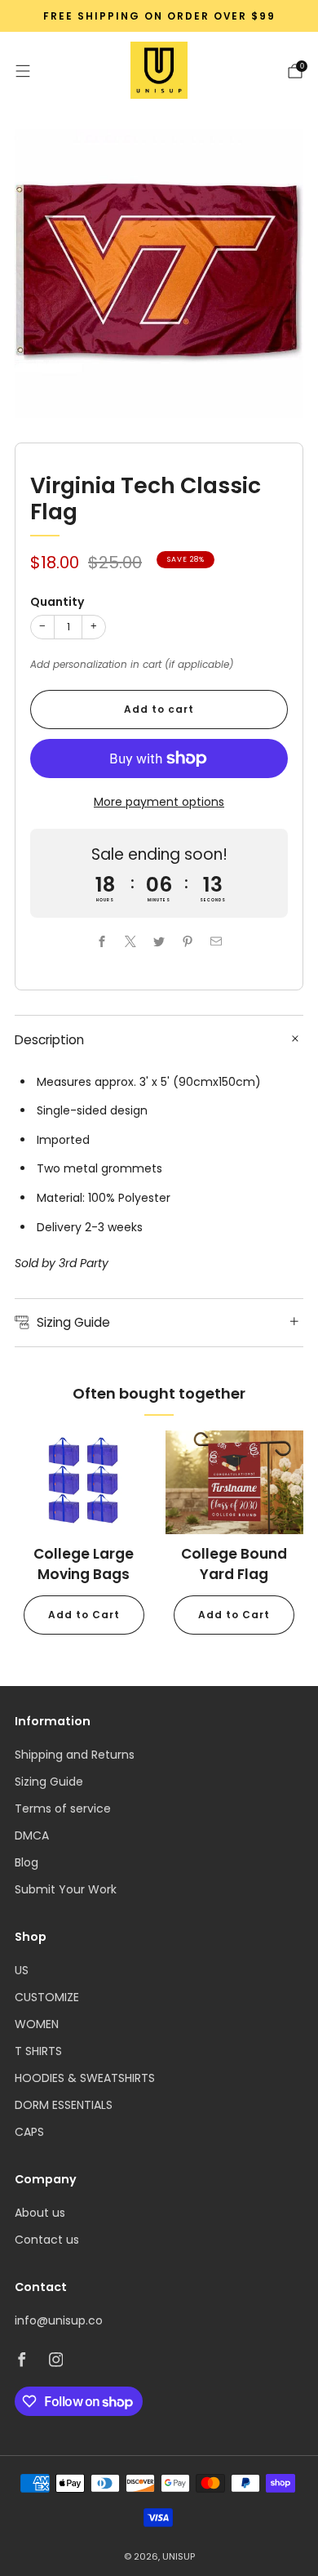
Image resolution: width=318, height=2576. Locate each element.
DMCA (32, 1835)
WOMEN (37, 2024)
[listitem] (159, 16)
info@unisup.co (59, 2320)
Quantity (57, 602)
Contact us (47, 2240)
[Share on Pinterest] (188, 941)
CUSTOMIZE (47, 1997)
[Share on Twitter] (159, 941)
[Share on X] (131, 941)
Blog (26, 1862)
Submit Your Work (66, 1889)
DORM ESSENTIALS (64, 2105)
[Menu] (23, 71)
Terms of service (63, 1809)
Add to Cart (84, 1615)
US (22, 1970)
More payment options (159, 802)
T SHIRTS (38, 2051)
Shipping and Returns (75, 1755)
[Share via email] (216, 941)
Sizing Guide (49, 1782)
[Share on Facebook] (102, 941)
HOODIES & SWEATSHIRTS (85, 2078)
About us (40, 2213)
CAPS (29, 2132)
